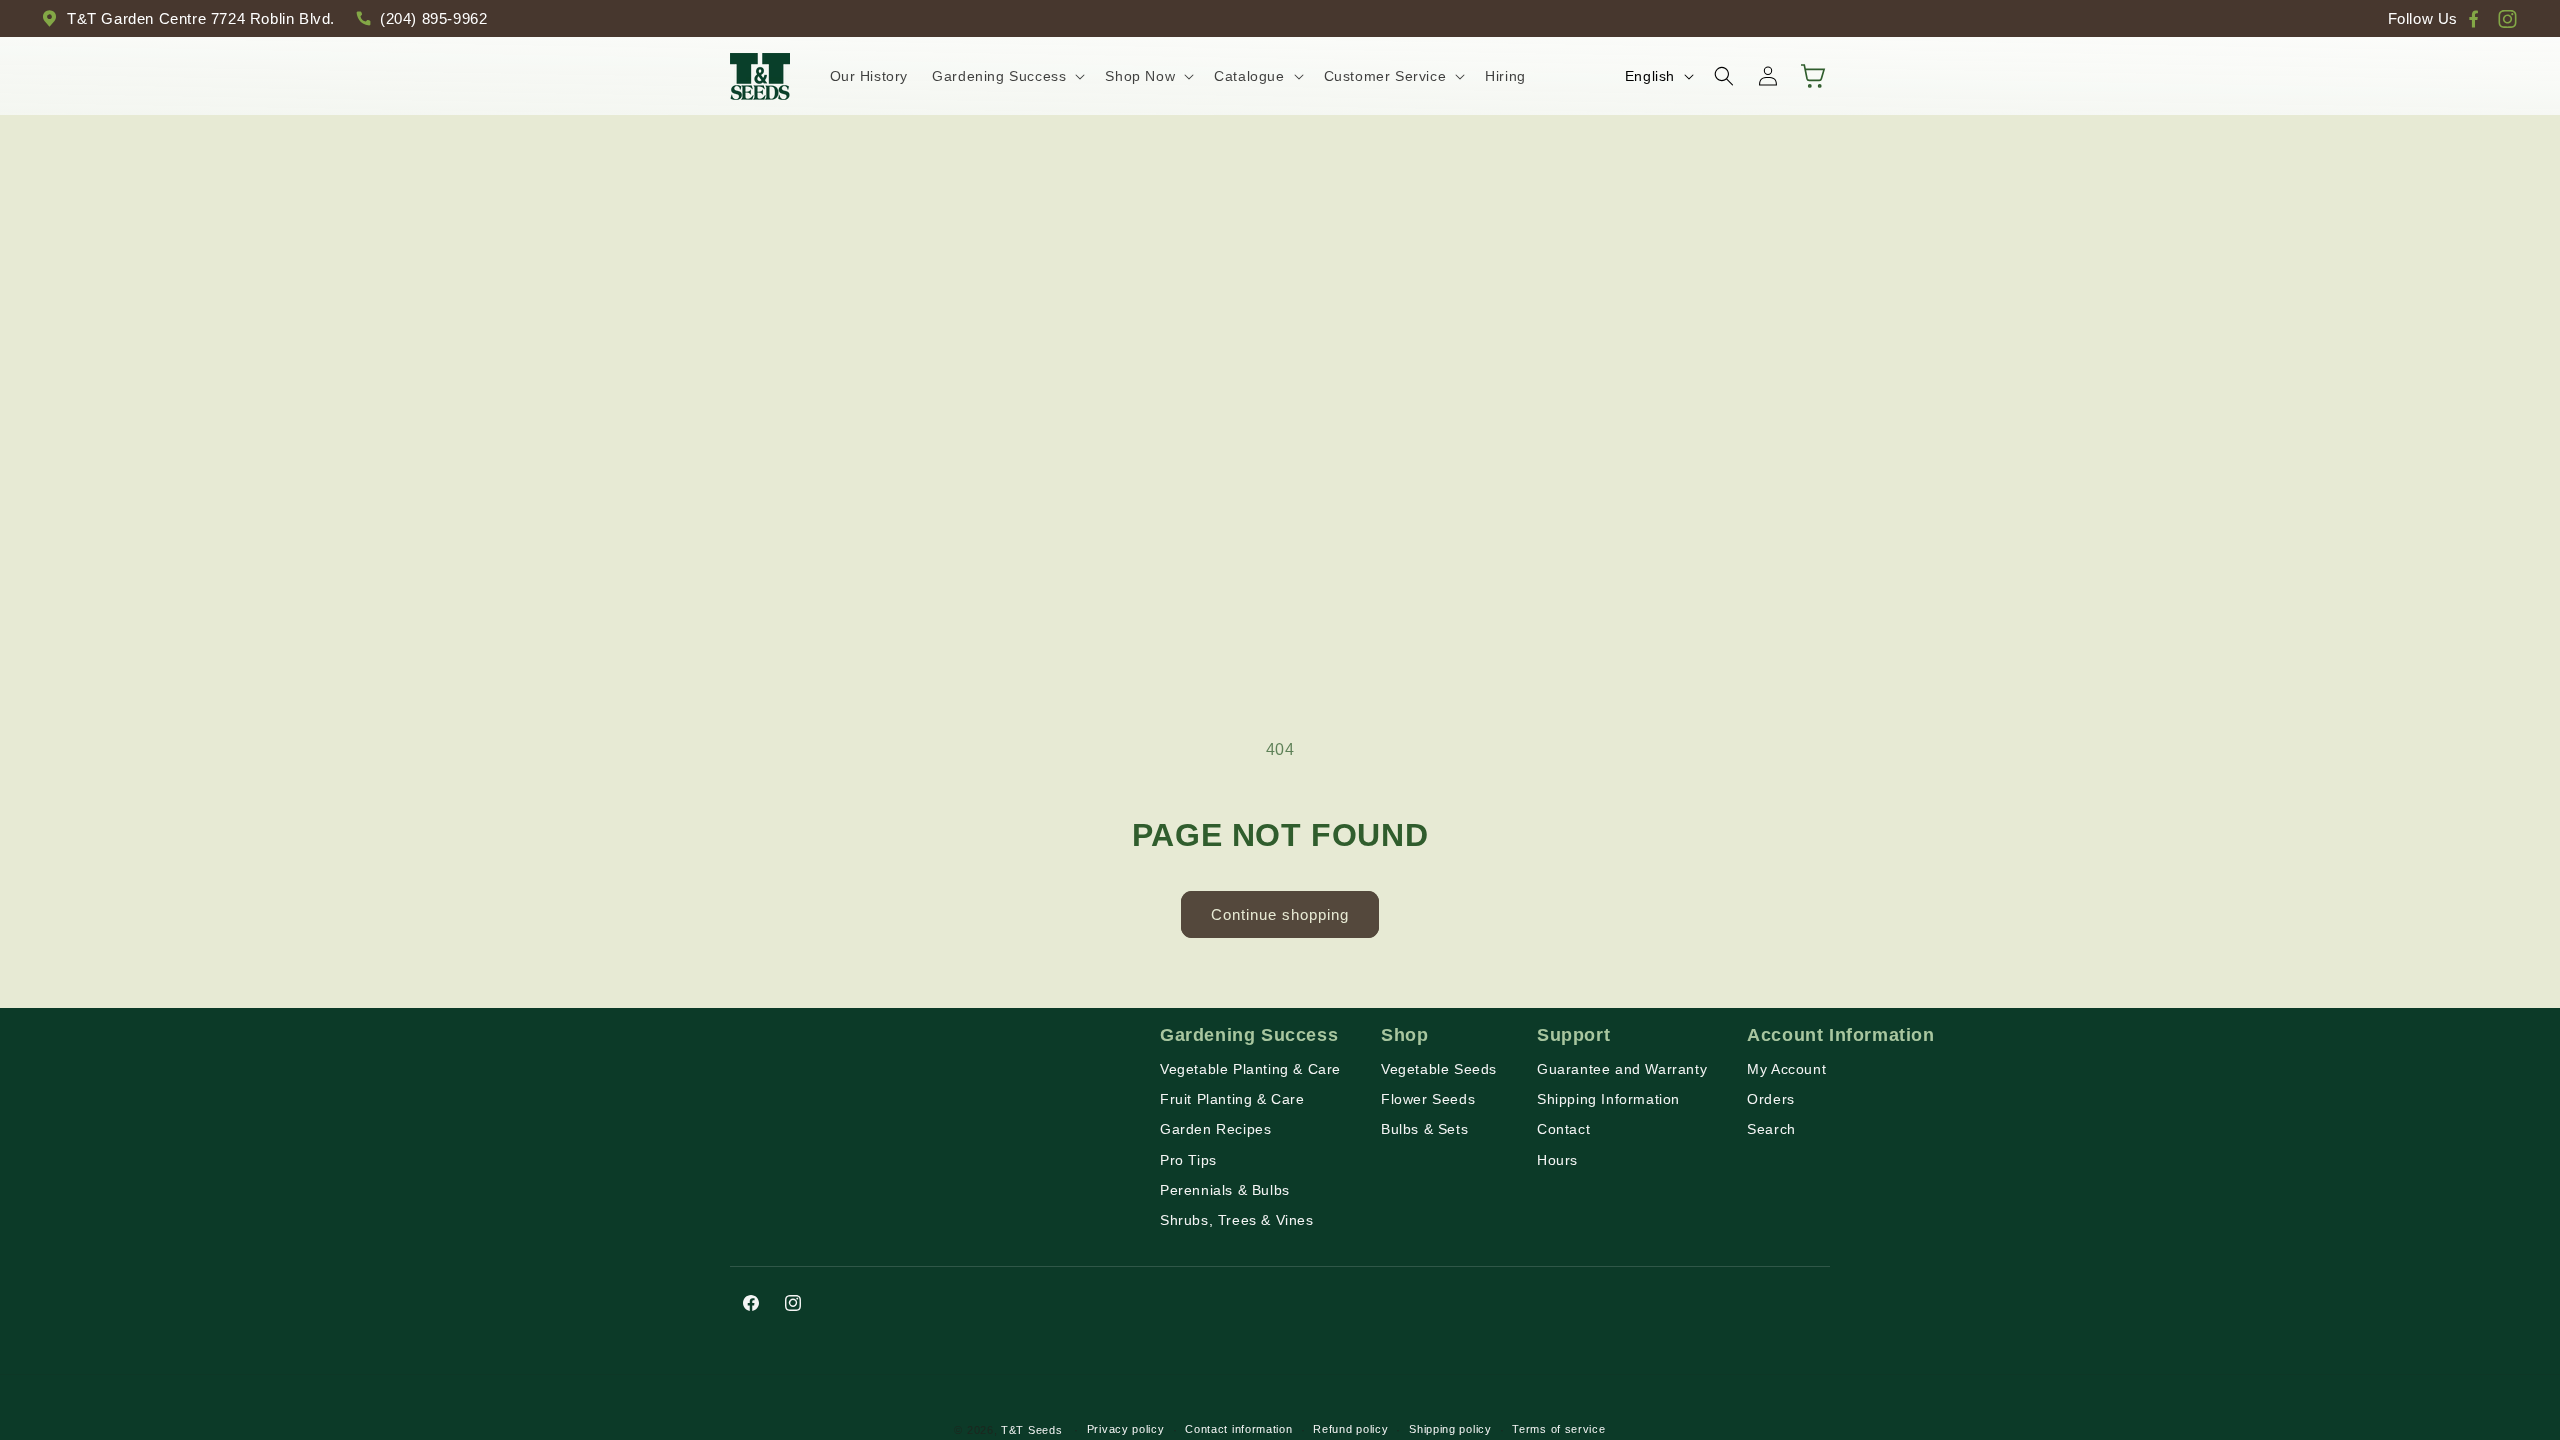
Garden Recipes (1215, 1129)
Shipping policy (1450, 1429)
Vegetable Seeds (1439, 1069)
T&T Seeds (1031, 1430)
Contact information (1238, 1429)
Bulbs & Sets (1424, 1129)
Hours (1557, 1160)
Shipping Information (1608, 1099)
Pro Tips (1188, 1160)
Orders (1771, 1099)
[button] (1006, 76)
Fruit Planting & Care (1232, 1099)
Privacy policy (1126, 1429)
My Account (1786, 1069)
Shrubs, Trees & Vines (1237, 1220)
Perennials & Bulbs (1225, 1190)
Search (1771, 1129)
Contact (1563, 1129)
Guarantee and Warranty (1622, 1069)
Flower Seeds (1428, 1099)
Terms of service (1558, 1429)
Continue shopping (1280, 914)
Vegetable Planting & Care (1250, 1069)
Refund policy (1350, 1429)
